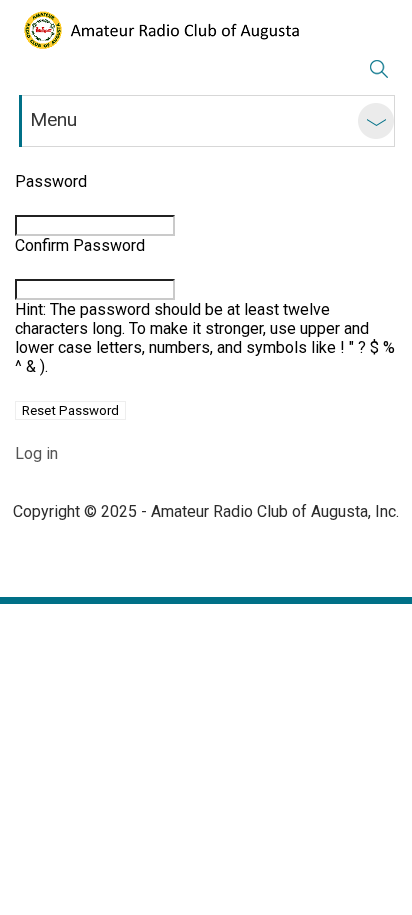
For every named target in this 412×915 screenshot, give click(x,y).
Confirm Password (80, 245)
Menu (53, 119)
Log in (36, 453)
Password (51, 181)
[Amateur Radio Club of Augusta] (160, 30)
